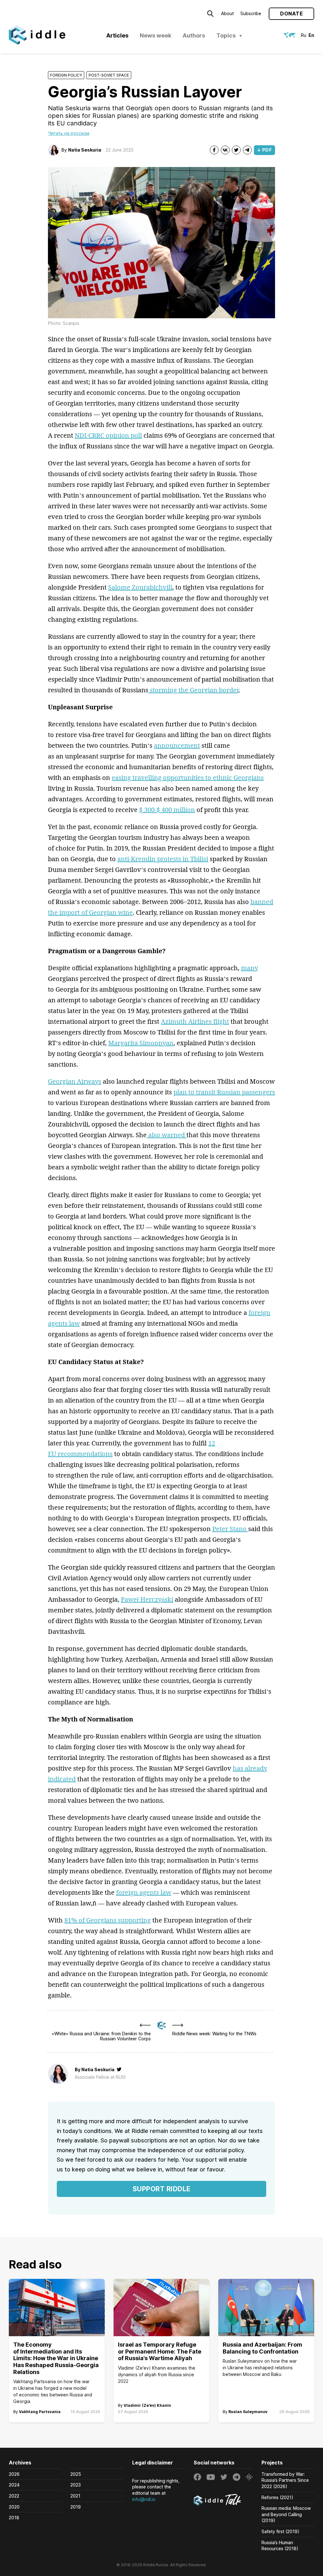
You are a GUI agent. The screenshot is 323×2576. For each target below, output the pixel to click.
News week (156, 35)
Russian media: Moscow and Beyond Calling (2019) (286, 2514)
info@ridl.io (144, 2499)
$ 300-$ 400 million (167, 810)
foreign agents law (144, 1892)
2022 (14, 2496)
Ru (304, 35)
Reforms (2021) (277, 2497)
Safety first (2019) (280, 2531)
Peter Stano (230, 1529)
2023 (76, 2485)
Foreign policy (66, 75)
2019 (76, 2507)
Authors (194, 35)
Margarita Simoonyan (141, 1043)
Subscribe (251, 13)
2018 (14, 2518)
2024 (14, 2485)
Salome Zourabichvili (140, 587)
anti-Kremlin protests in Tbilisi (163, 859)
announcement (177, 745)
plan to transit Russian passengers (224, 1092)
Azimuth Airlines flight (195, 1021)
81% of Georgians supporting (108, 1920)
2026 (14, 2474)
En (311, 35)
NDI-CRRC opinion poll (108, 435)
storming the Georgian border (193, 690)
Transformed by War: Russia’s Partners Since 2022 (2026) (285, 2480)
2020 (14, 2507)
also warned (167, 1135)
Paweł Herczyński (147, 1599)
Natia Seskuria (85, 150)
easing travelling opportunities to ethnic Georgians (188, 778)
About (227, 13)
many (250, 968)
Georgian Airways (75, 1081)
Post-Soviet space (109, 75)
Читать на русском (69, 133)
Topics (226, 35)
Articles (117, 35)
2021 (75, 2496)
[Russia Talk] (223, 2501)
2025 (76, 2474)
